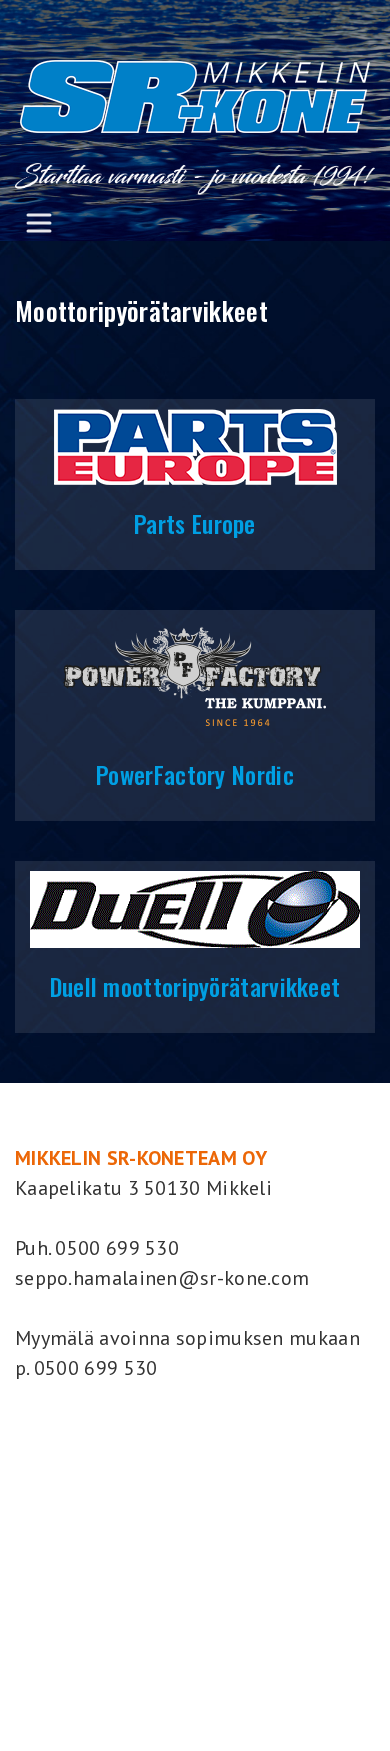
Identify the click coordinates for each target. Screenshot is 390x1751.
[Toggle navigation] (39, 223)
